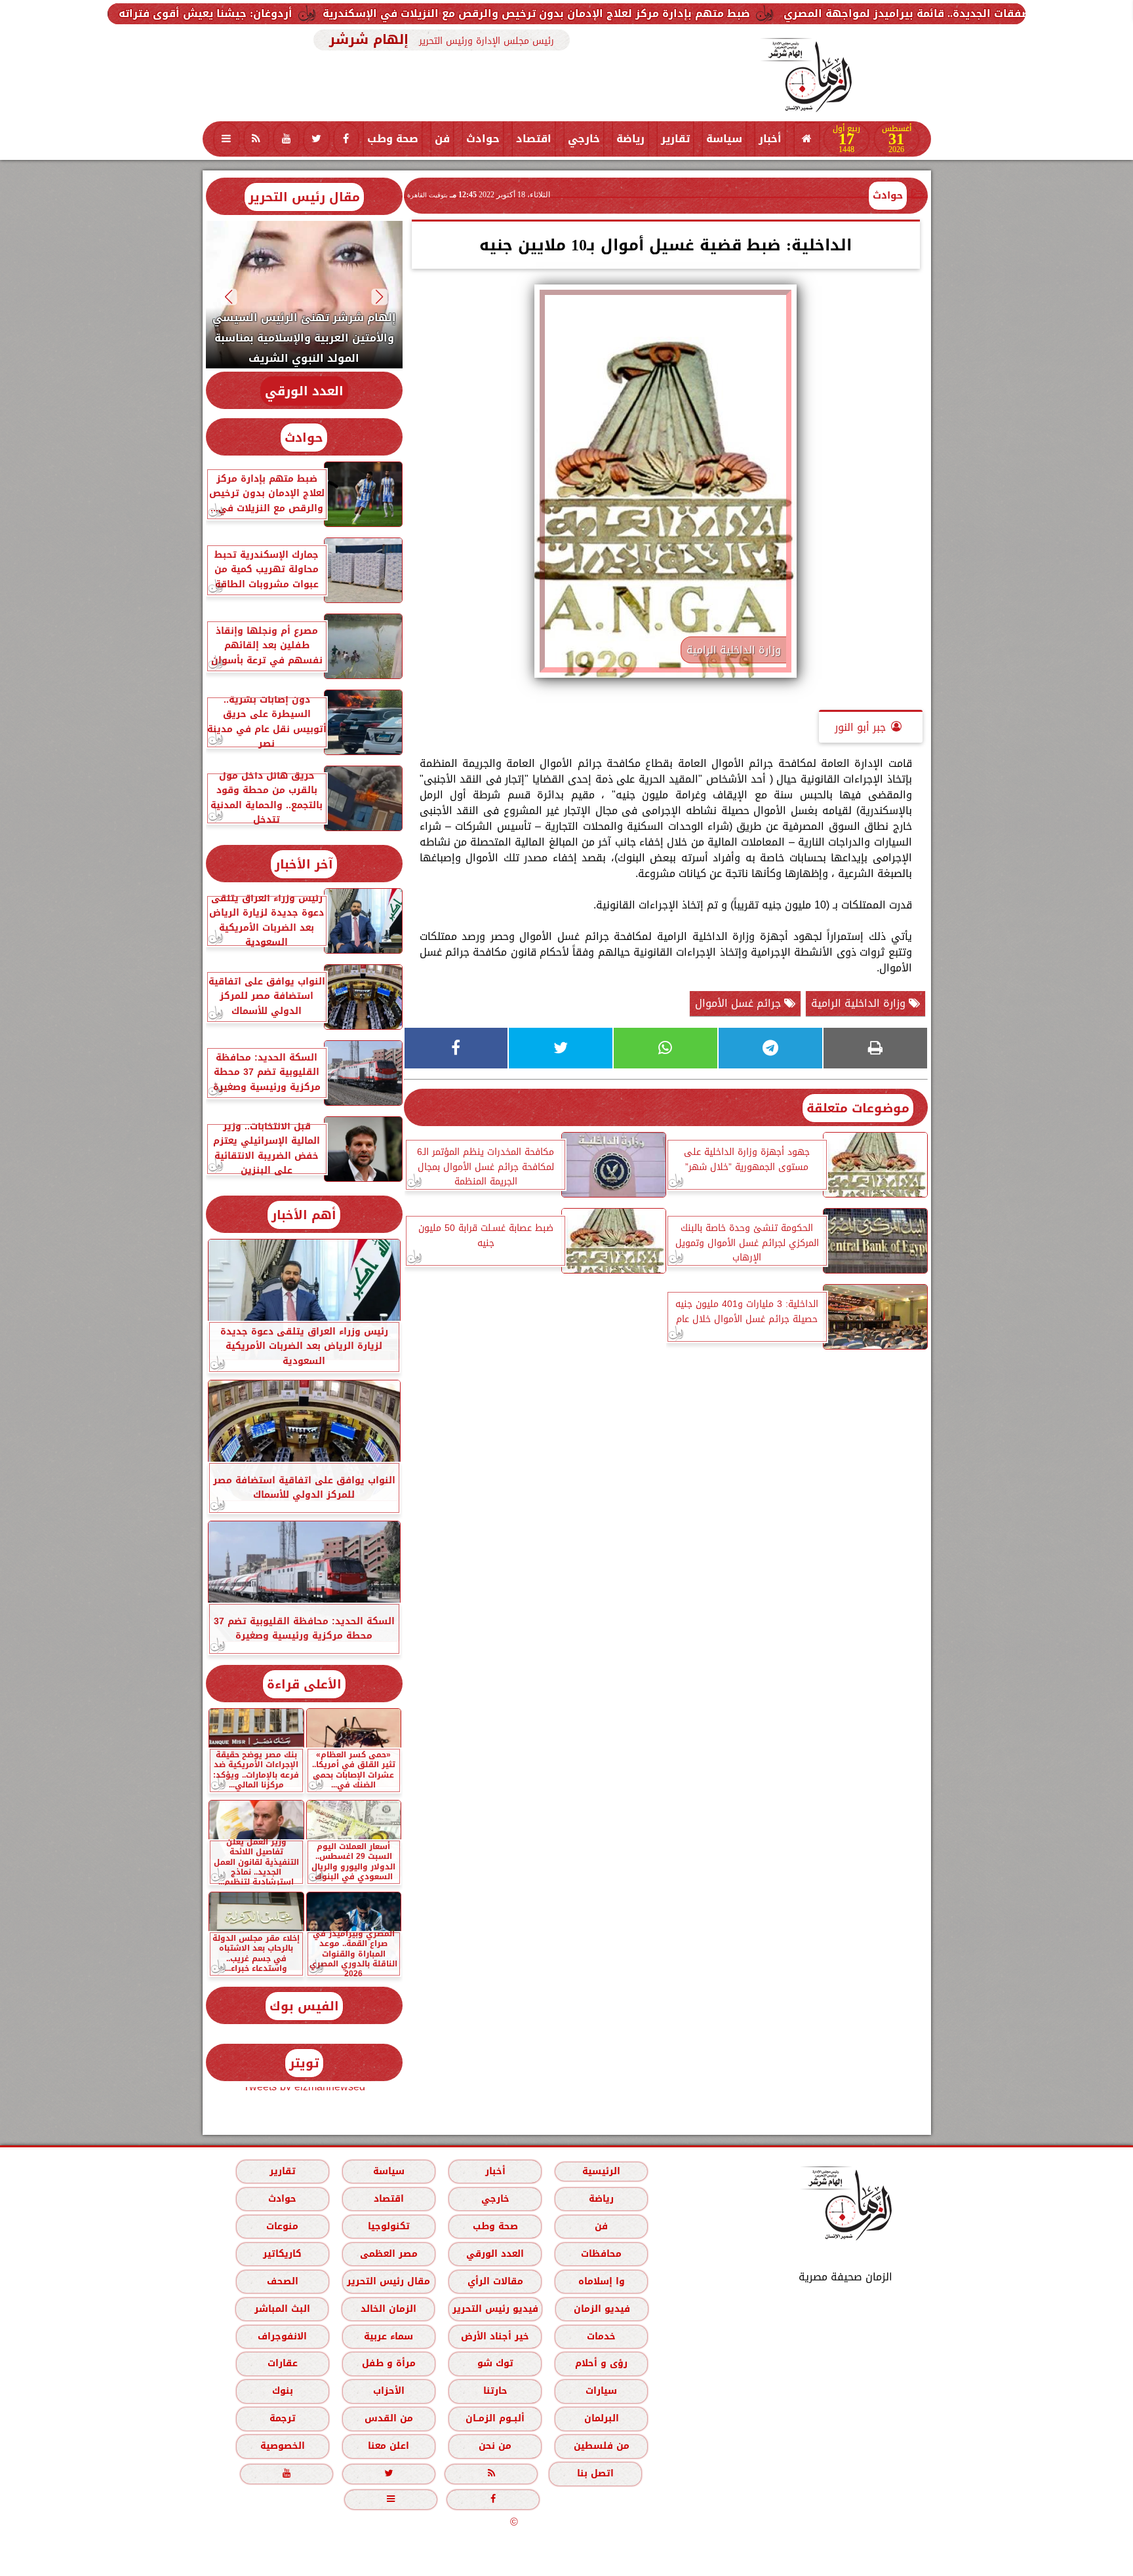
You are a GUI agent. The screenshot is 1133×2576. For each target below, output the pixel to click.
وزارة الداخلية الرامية (860, 1003)
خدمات (601, 2336)
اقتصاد (534, 139)
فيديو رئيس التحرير (495, 2309)
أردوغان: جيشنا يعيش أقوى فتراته (400, 13)
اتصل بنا (595, 2473)
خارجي (584, 139)
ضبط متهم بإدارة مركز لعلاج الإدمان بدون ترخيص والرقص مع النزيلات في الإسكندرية (730, 13)
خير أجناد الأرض (495, 2336)
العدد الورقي (304, 391)
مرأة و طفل (388, 2363)
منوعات (282, 2226)
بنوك (282, 2391)
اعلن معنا (388, 2446)
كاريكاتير (282, 2254)
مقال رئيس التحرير (304, 197)
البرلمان (601, 2418)
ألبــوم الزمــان (495, 2418)
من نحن (495, 2446)
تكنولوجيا (388, 2226)
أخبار (770, 139)
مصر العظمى (388, 2254)
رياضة (630, 139)
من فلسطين (601, 2446)
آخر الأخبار (304, 864)
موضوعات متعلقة (858, 1108)
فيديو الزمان (601, 2309)
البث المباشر (282, 2309)
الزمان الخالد (388, 2309)
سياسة (724, 139)
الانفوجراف (282, 2336)
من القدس (388, 2418)
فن (442, 139)
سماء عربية (388, 2336)
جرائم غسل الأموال (740, 1003)
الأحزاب (388, 2391)
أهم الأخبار (304, 1215)
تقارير (675, 139)
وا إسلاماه (601, 2281)
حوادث (483, 139)
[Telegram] (770, 1048)
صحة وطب (393, 139)
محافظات (601, 2254)
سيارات (601, 2391)
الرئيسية (601, 2171)
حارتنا (495, 2391)
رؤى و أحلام (601, 2363)
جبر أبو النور (860, 727)
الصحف (282, 2281)
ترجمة (282, 2418)
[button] (379, 297)
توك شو (495, 2363)
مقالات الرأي (495, 2281)
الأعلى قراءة (304, 1684)
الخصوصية (282, 2446)
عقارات (282, 2363)
